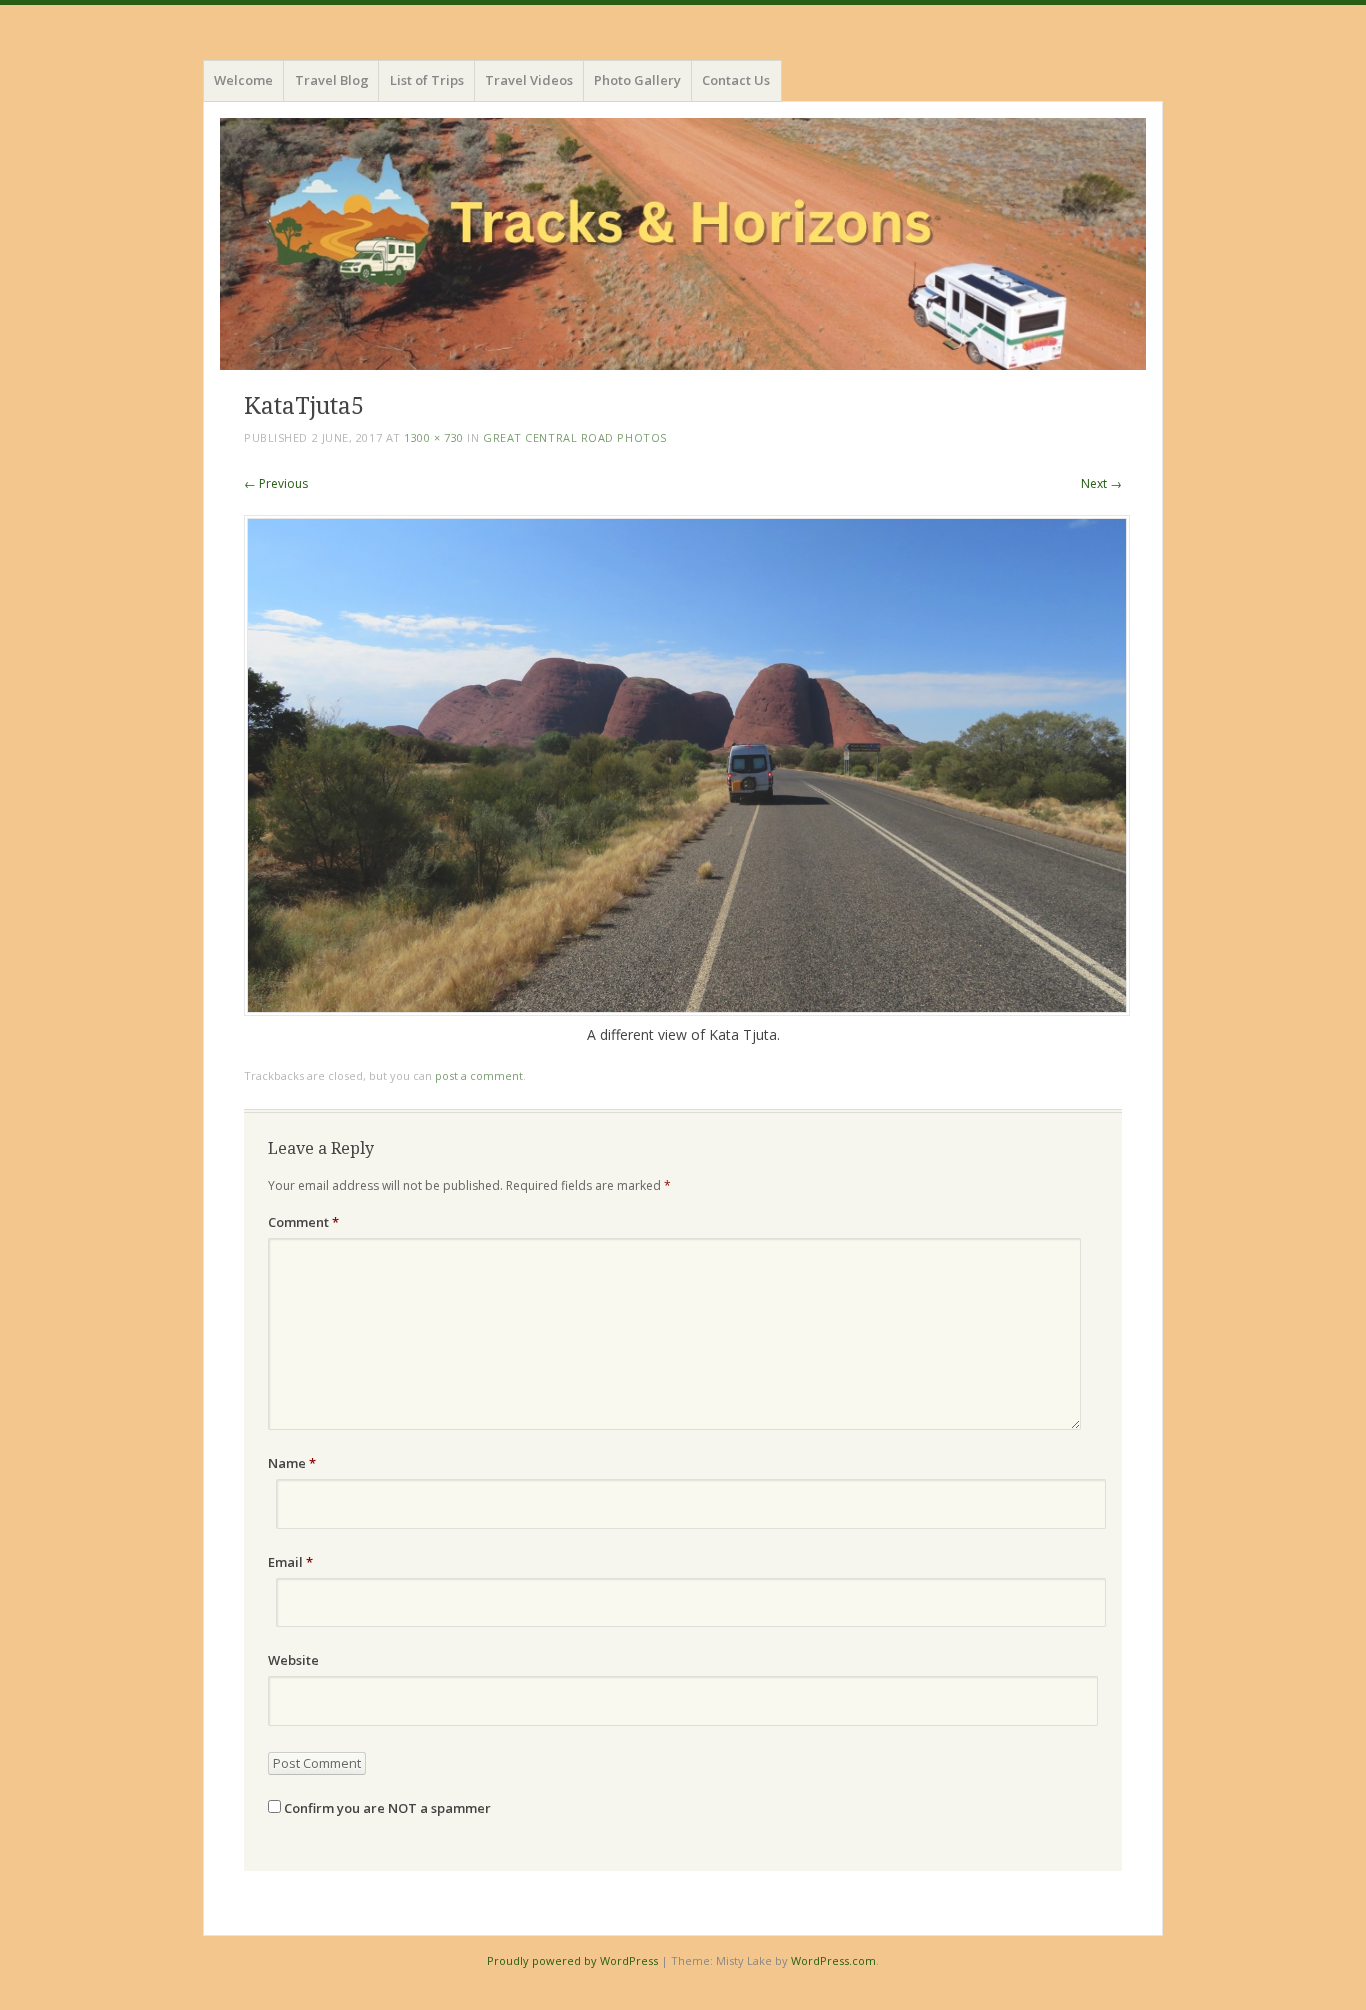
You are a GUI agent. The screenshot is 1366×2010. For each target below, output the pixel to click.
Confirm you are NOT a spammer (386, 1808)
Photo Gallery (637, 80)
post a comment (479, 1075)
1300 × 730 (434, 437)
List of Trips (427, 80)
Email (290, 1562)
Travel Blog (332, 80)
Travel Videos (529, 80)
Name (292, 1463)
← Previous (276, 483)
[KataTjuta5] (687, 1010)
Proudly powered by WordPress (572, 1960)
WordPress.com (833, 1960)
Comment (303, 1222)
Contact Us (736, 80)
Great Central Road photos (575, 437)
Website (293, 1660)
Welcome (243, 80)
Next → (1101, 483)
